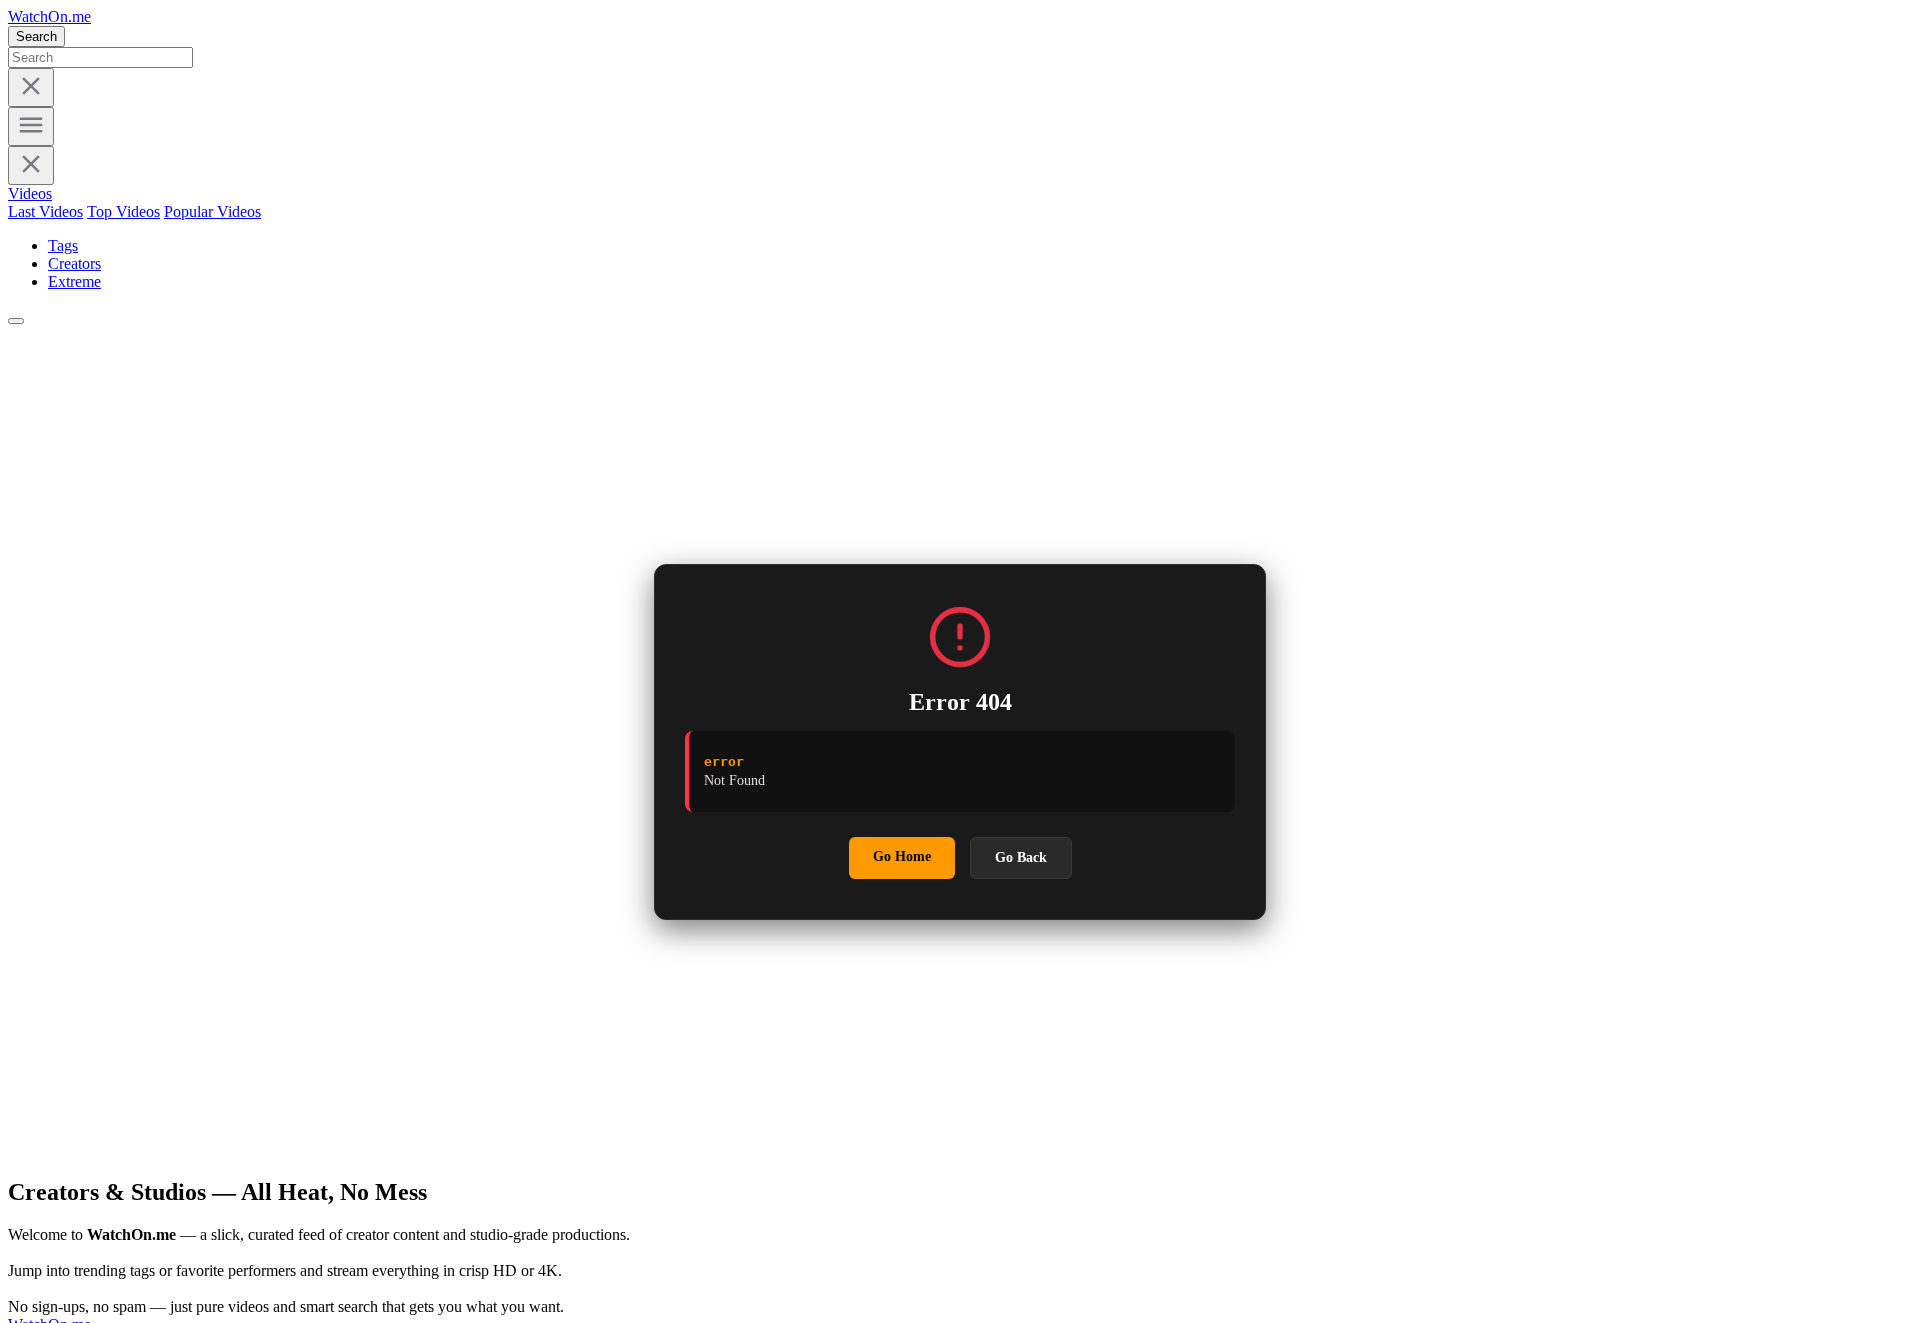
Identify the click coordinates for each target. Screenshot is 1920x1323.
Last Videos (45, 211)
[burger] (31, 126)
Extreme (74, 281)
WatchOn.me (49, 16)
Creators (74, 263)
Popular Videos (212, 211)
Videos (30, 193)
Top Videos (123, 211)
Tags (63, 245)
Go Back (1021, 857)
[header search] (16, 321)
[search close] (31, 87)
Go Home (902, 856)
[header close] (31, 165)
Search (36, 36)
